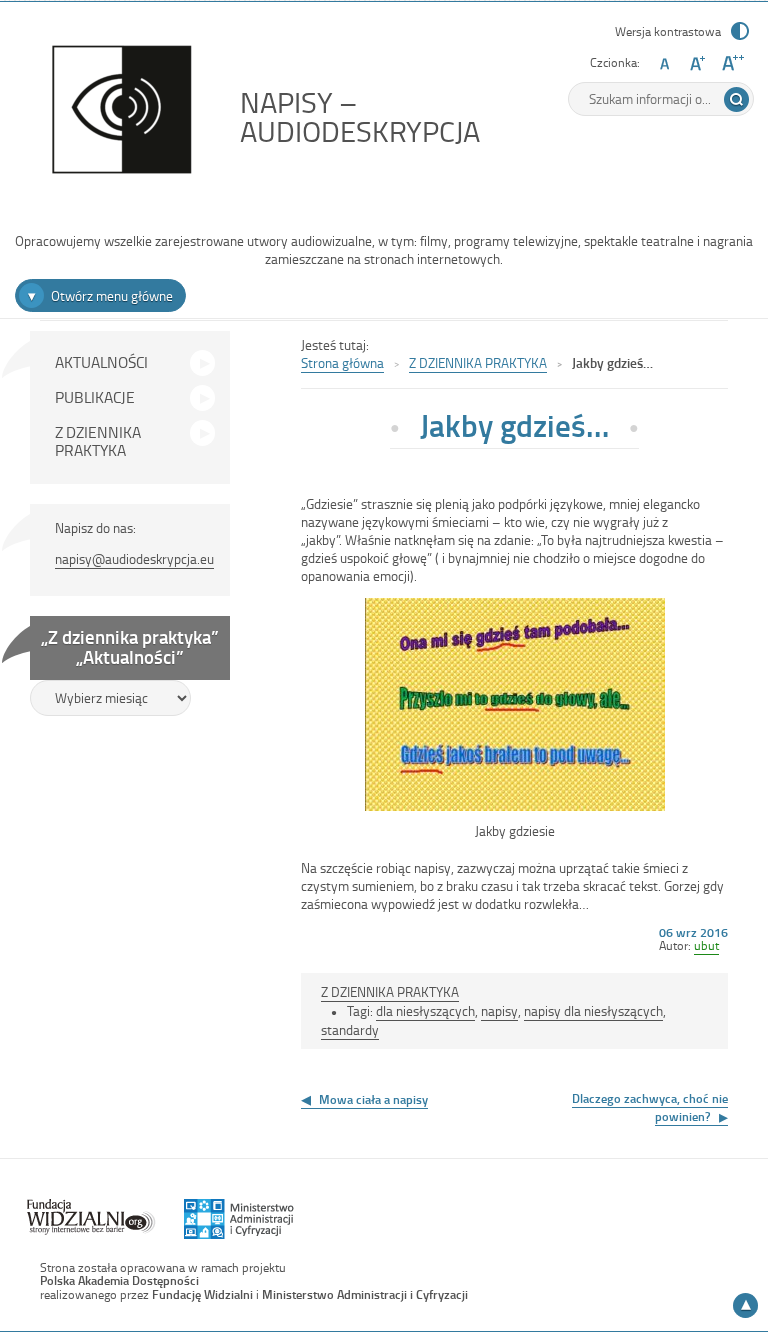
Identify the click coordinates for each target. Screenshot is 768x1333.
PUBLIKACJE (95, 397)
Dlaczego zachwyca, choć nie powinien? (650, 1107)
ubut (706, 945)
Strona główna (342, 362)
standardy (350, 1029)
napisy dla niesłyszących (593, 1010)
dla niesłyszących (425, 1010)
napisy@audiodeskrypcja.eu (134, 558)
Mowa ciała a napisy (373, 1099)
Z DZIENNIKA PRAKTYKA (98, 441)
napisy (499, 1010)
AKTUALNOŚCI (101, 362)
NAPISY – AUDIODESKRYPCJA (405, 116)
